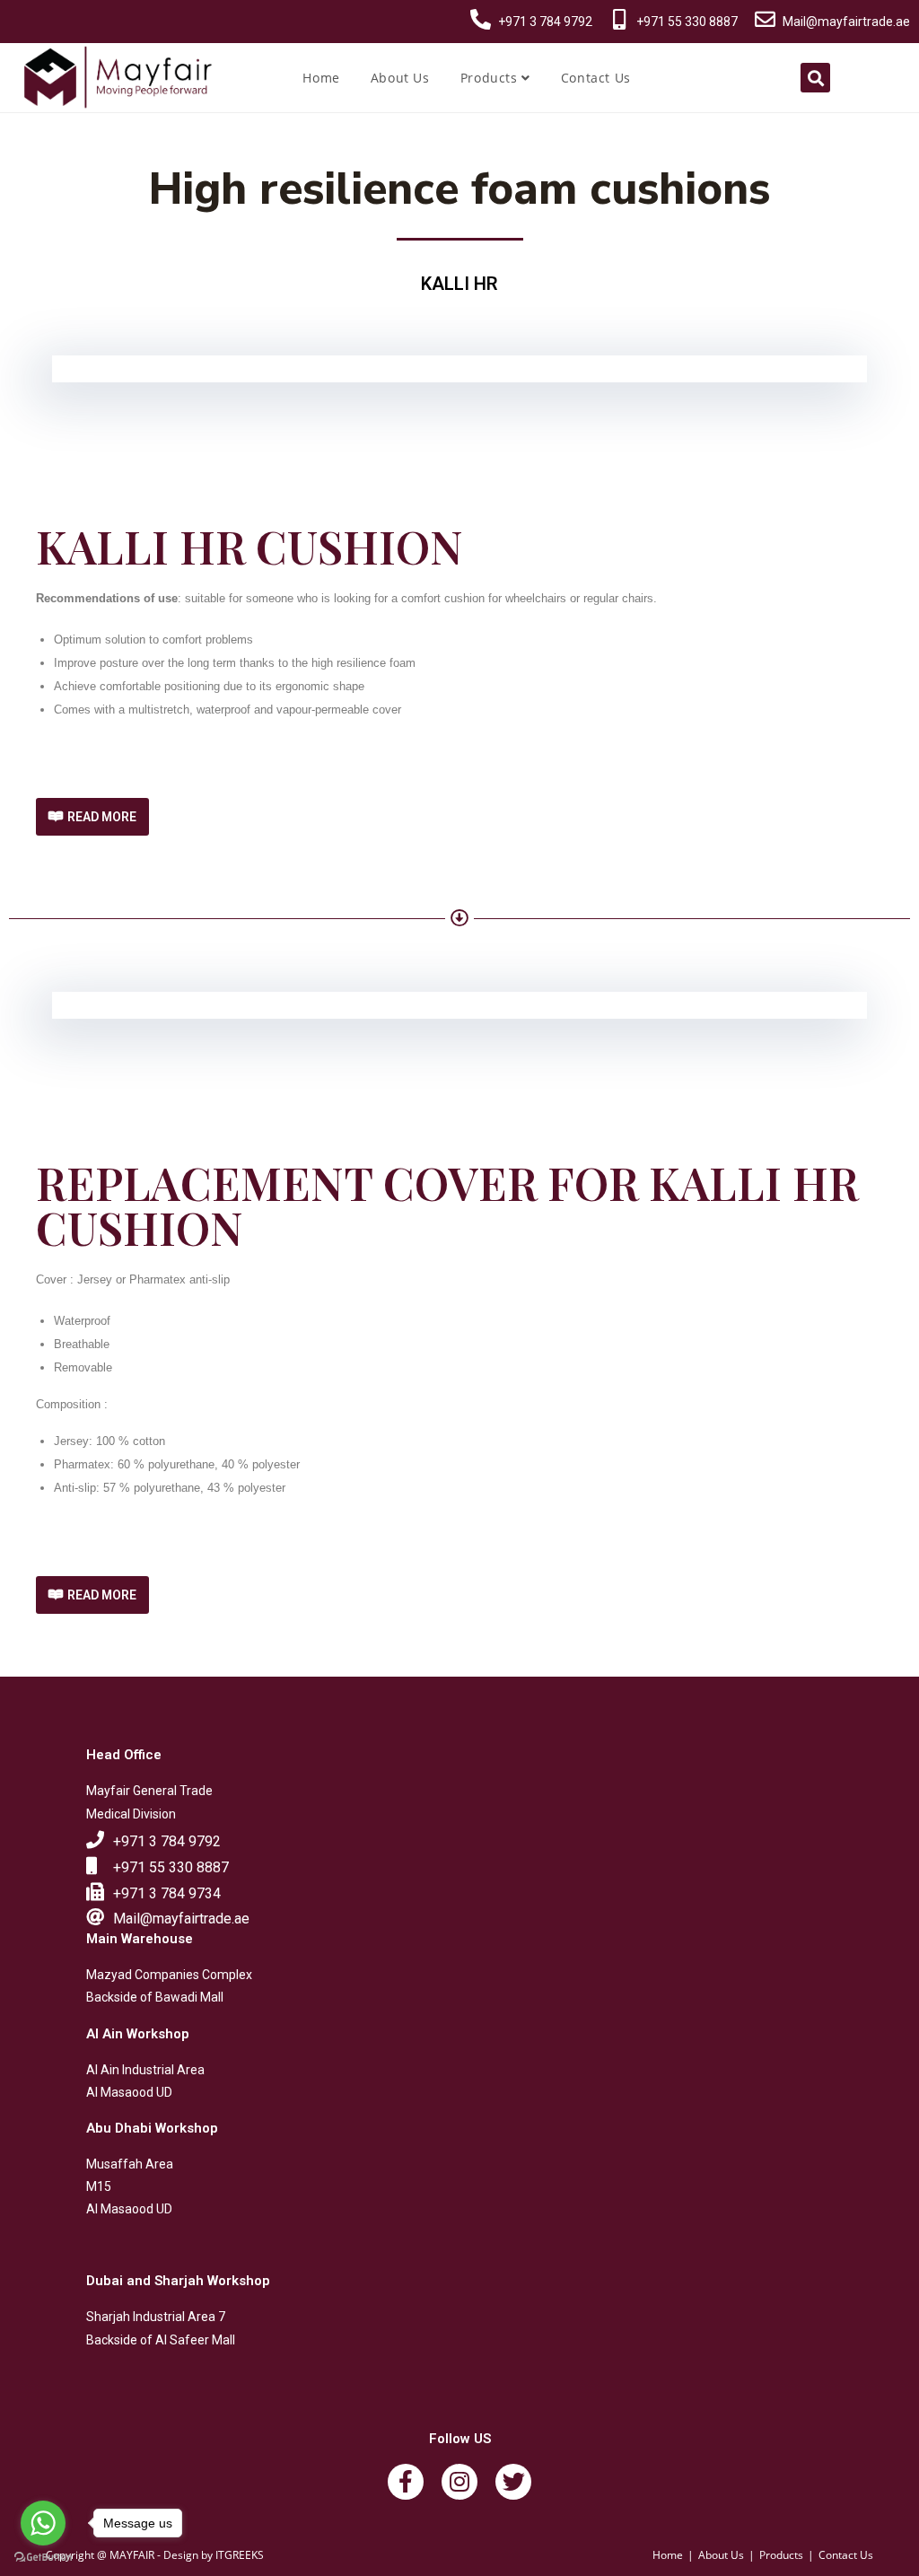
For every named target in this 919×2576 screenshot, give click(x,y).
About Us (400, 78)
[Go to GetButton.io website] (43, 2558)
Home (321, 78)
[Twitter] (513, 2482)
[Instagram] (459, 2482)
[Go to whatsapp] (43, 2523)
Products (491, 78)
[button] (92, 817)
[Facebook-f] (406, 2482)
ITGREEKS (240, 2555)
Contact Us (596, 78)
